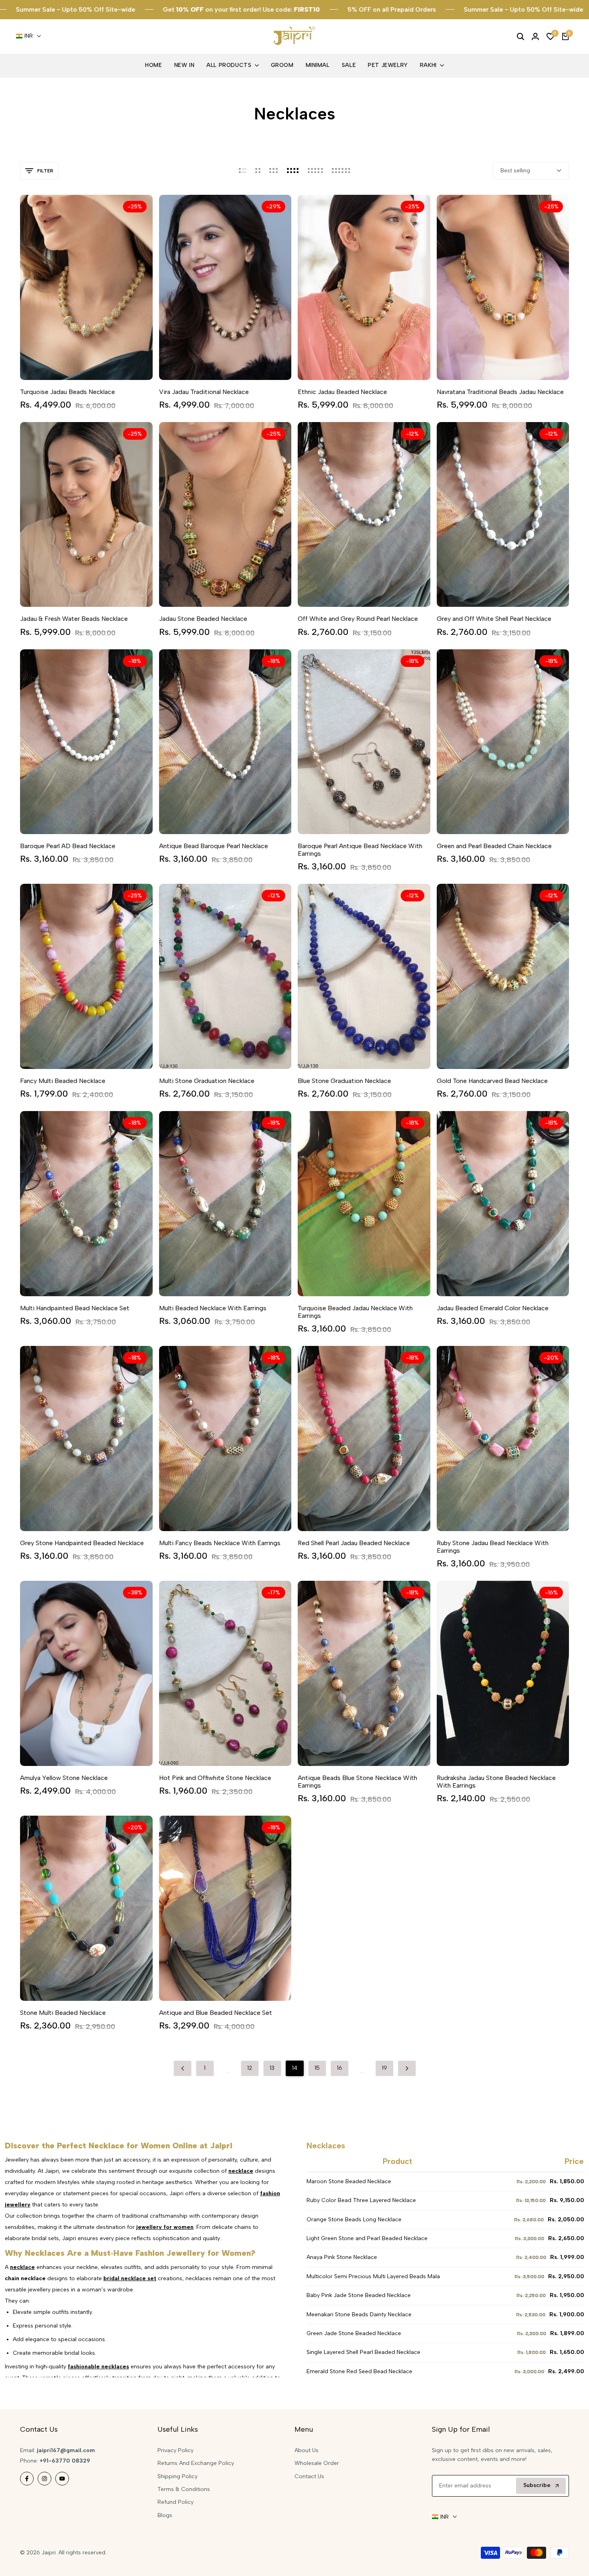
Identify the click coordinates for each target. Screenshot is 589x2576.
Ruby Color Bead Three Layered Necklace (361, 2200)
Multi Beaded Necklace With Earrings (213, 1308)
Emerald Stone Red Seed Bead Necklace (359, 2371)
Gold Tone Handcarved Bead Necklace (492, 1081)
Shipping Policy (178, 2476)
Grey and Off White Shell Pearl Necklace (494, 619)
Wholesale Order (317, 2463)
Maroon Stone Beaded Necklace (349, 2181)
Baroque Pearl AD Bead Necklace (68, 846)
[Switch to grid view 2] (258, 171)
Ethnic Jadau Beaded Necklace (342, 392)
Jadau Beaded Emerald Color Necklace (493, 1308)
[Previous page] (183, 2068)
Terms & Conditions (184, 2489)
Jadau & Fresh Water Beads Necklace (74, 619)
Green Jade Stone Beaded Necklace (354, 2333)
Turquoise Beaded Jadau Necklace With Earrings (355, 1312)
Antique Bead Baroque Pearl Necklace (214, 846)
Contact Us (309, 2476)
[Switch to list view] (243, 171)
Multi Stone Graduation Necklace (207, 1081)
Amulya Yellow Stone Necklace (64, 1778)
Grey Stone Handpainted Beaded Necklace (82, 1543)
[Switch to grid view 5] (315, 171)
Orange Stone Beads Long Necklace (354, 2219)
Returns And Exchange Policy (196, 2463)
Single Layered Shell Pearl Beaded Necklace (363, 2352)
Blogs (165, 2515)
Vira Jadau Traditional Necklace (204, 392)
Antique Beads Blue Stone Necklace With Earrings (357, 1782)
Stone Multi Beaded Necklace (63, 2013)
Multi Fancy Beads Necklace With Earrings (220, 1543)
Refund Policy (175, 2502)
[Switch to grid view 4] (293, 171)
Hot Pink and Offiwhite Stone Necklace (215, 1778)
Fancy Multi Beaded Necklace (63, 1081)
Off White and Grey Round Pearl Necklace (358, 619)
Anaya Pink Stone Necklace (342, 2257)
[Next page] (407, 2068)
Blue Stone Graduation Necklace (344, 1081)
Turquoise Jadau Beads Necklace (68, 392)
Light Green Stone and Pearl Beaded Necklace (367, 2238)
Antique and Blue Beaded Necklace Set (216, 2013)
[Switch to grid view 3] (274, 171)
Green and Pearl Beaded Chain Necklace (494, 846)
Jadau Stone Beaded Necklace (203, 619)
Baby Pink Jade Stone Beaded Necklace (359, 2295)
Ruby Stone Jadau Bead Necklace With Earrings (493, 1547)
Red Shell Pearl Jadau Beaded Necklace (354, 1543)
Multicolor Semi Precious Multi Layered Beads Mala (373, 2276)
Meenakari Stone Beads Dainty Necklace (359, 2314)
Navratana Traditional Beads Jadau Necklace (500, 392)
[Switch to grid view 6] (341, 171)
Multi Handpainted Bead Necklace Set (75, 1308)
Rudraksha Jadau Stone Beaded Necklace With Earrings (496, 1782)
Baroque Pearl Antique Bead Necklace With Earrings (360, 850)
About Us (307, 2450)
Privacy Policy (175, 2450)
